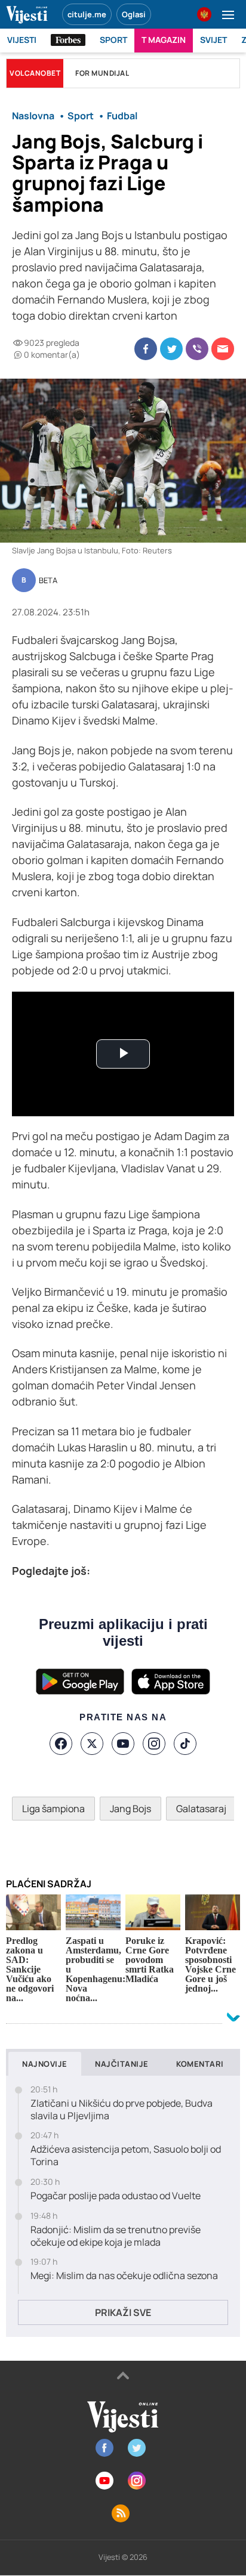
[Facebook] (61, 1744)
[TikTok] (185, 1744)
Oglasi (134, 14)
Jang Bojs (130, 1809)
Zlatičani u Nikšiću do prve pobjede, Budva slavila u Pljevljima (122, 2110)
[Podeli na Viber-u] (197, 349)
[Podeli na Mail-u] (223, 349)
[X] (92, 1744)
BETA (48, 581)
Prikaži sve (123, 2312)
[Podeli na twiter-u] (171, 349)
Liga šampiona (53, 1809)
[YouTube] (123, 1744)
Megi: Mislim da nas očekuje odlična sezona (124, 2276)
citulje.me (87, 14)
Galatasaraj (201, 1809)
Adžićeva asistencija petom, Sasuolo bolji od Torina (126, 2156)
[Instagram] (154, 1744)
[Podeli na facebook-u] (146, 349)
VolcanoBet (35, 73)
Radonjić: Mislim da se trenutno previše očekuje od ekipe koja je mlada (116, 2236)
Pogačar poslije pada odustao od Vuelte (116, 2196)
